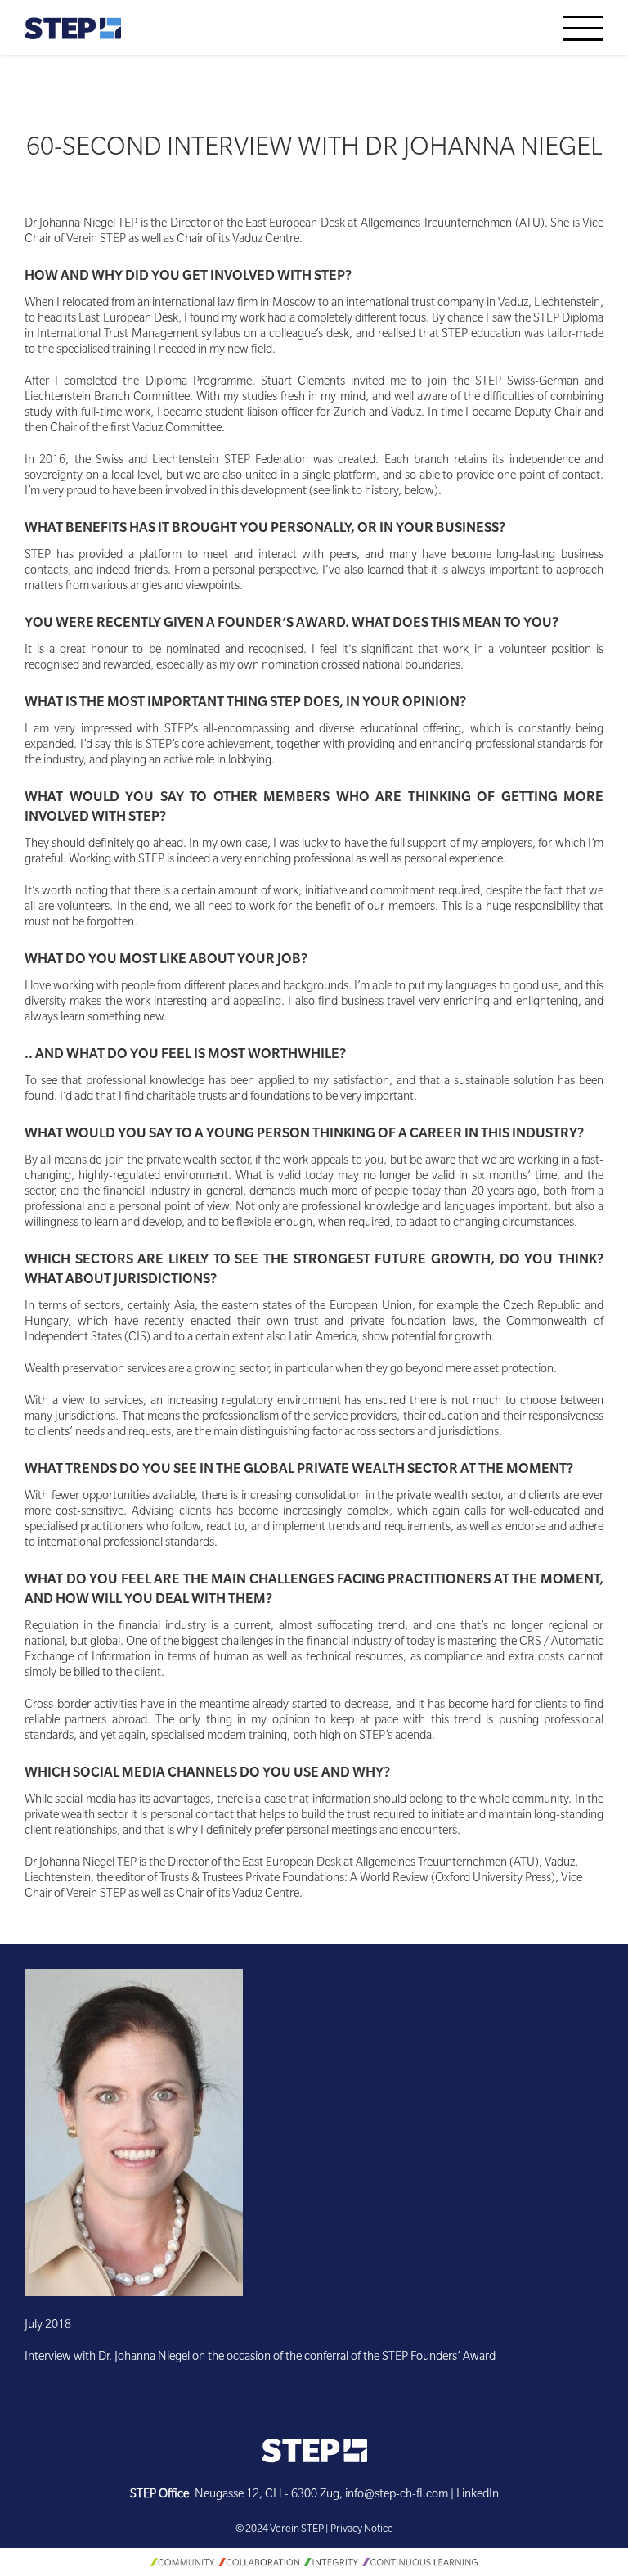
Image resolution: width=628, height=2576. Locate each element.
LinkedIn (478, 2496)
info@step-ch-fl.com (397, 2496)
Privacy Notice (362, 2530)
